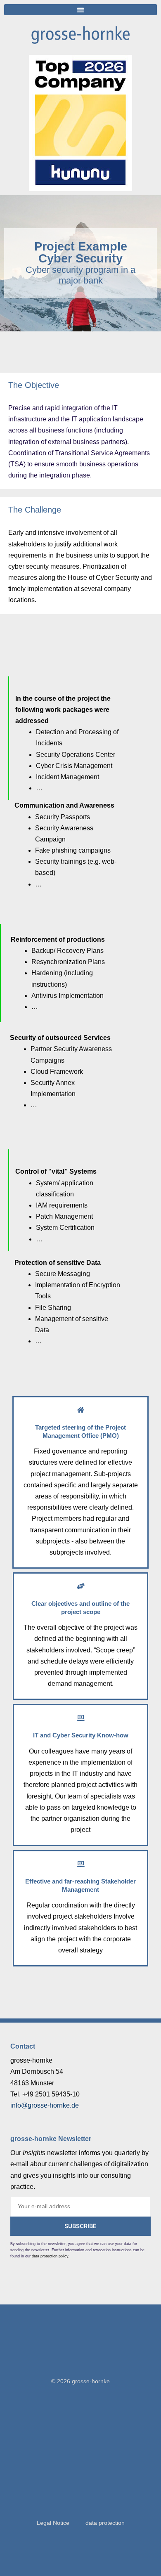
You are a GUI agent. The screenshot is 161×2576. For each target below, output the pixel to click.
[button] (80, 10)
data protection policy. (51, 2256)
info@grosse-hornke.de (45, 2105)
